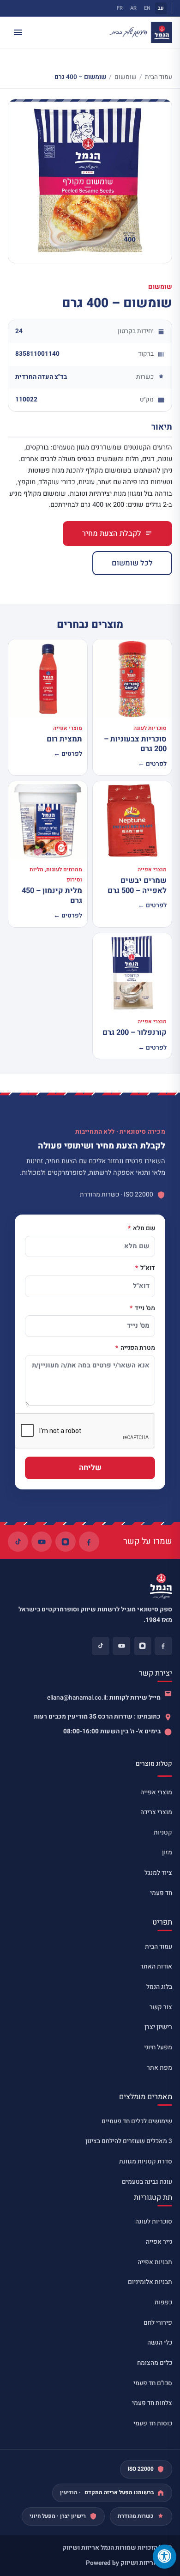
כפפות (163, 2303)
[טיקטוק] (18, 1542)
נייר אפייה (159, 2242)
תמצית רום (64, 739)
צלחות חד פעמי (152, 2403)
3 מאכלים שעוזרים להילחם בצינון (129, 2141)
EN (147, 8)
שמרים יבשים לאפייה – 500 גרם (137, 885)
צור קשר (161, 2007)
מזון (167, 1853)
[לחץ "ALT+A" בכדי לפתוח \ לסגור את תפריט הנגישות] (165, 2557)
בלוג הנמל (159, 1987)
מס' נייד (144, 1309)
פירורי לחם (158, 2323)
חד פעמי (161, 1893)
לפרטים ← (152, 764)
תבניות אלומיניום (150, 2282)
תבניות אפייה (155, 2262)
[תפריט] (18, 32)
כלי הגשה (160, 2343)
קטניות (163, 1833)
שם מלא (143, 1229)
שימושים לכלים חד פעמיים (137, 2121)
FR (120, 8)
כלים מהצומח (155, 2363)
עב (161, 8)
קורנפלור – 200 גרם (135, 1033)
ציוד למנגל (158, 1873)
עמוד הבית (159, 77)
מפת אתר (159, 2068)
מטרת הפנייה (137, 1349)
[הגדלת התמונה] (90, 181)
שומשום (126, 77)
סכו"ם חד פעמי (153, 2383)
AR (133, 8)
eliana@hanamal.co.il (77, 1698)
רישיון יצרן (158, 2027)
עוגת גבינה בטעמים (147, 2182)
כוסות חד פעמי (153, 2424)
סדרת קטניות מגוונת (146, 2162)
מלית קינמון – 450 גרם (52, 896)
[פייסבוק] (89, 1542)
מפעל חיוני (158, 2047)
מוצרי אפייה (156, 1792)
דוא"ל (147, 1269)
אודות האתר (156, 1967)
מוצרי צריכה (156, 1812)
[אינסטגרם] (66, 1542)
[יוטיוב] (42, 1542)
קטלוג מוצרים (154, 1764)
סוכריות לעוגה (154, 2222)
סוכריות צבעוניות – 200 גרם (135, 744)
